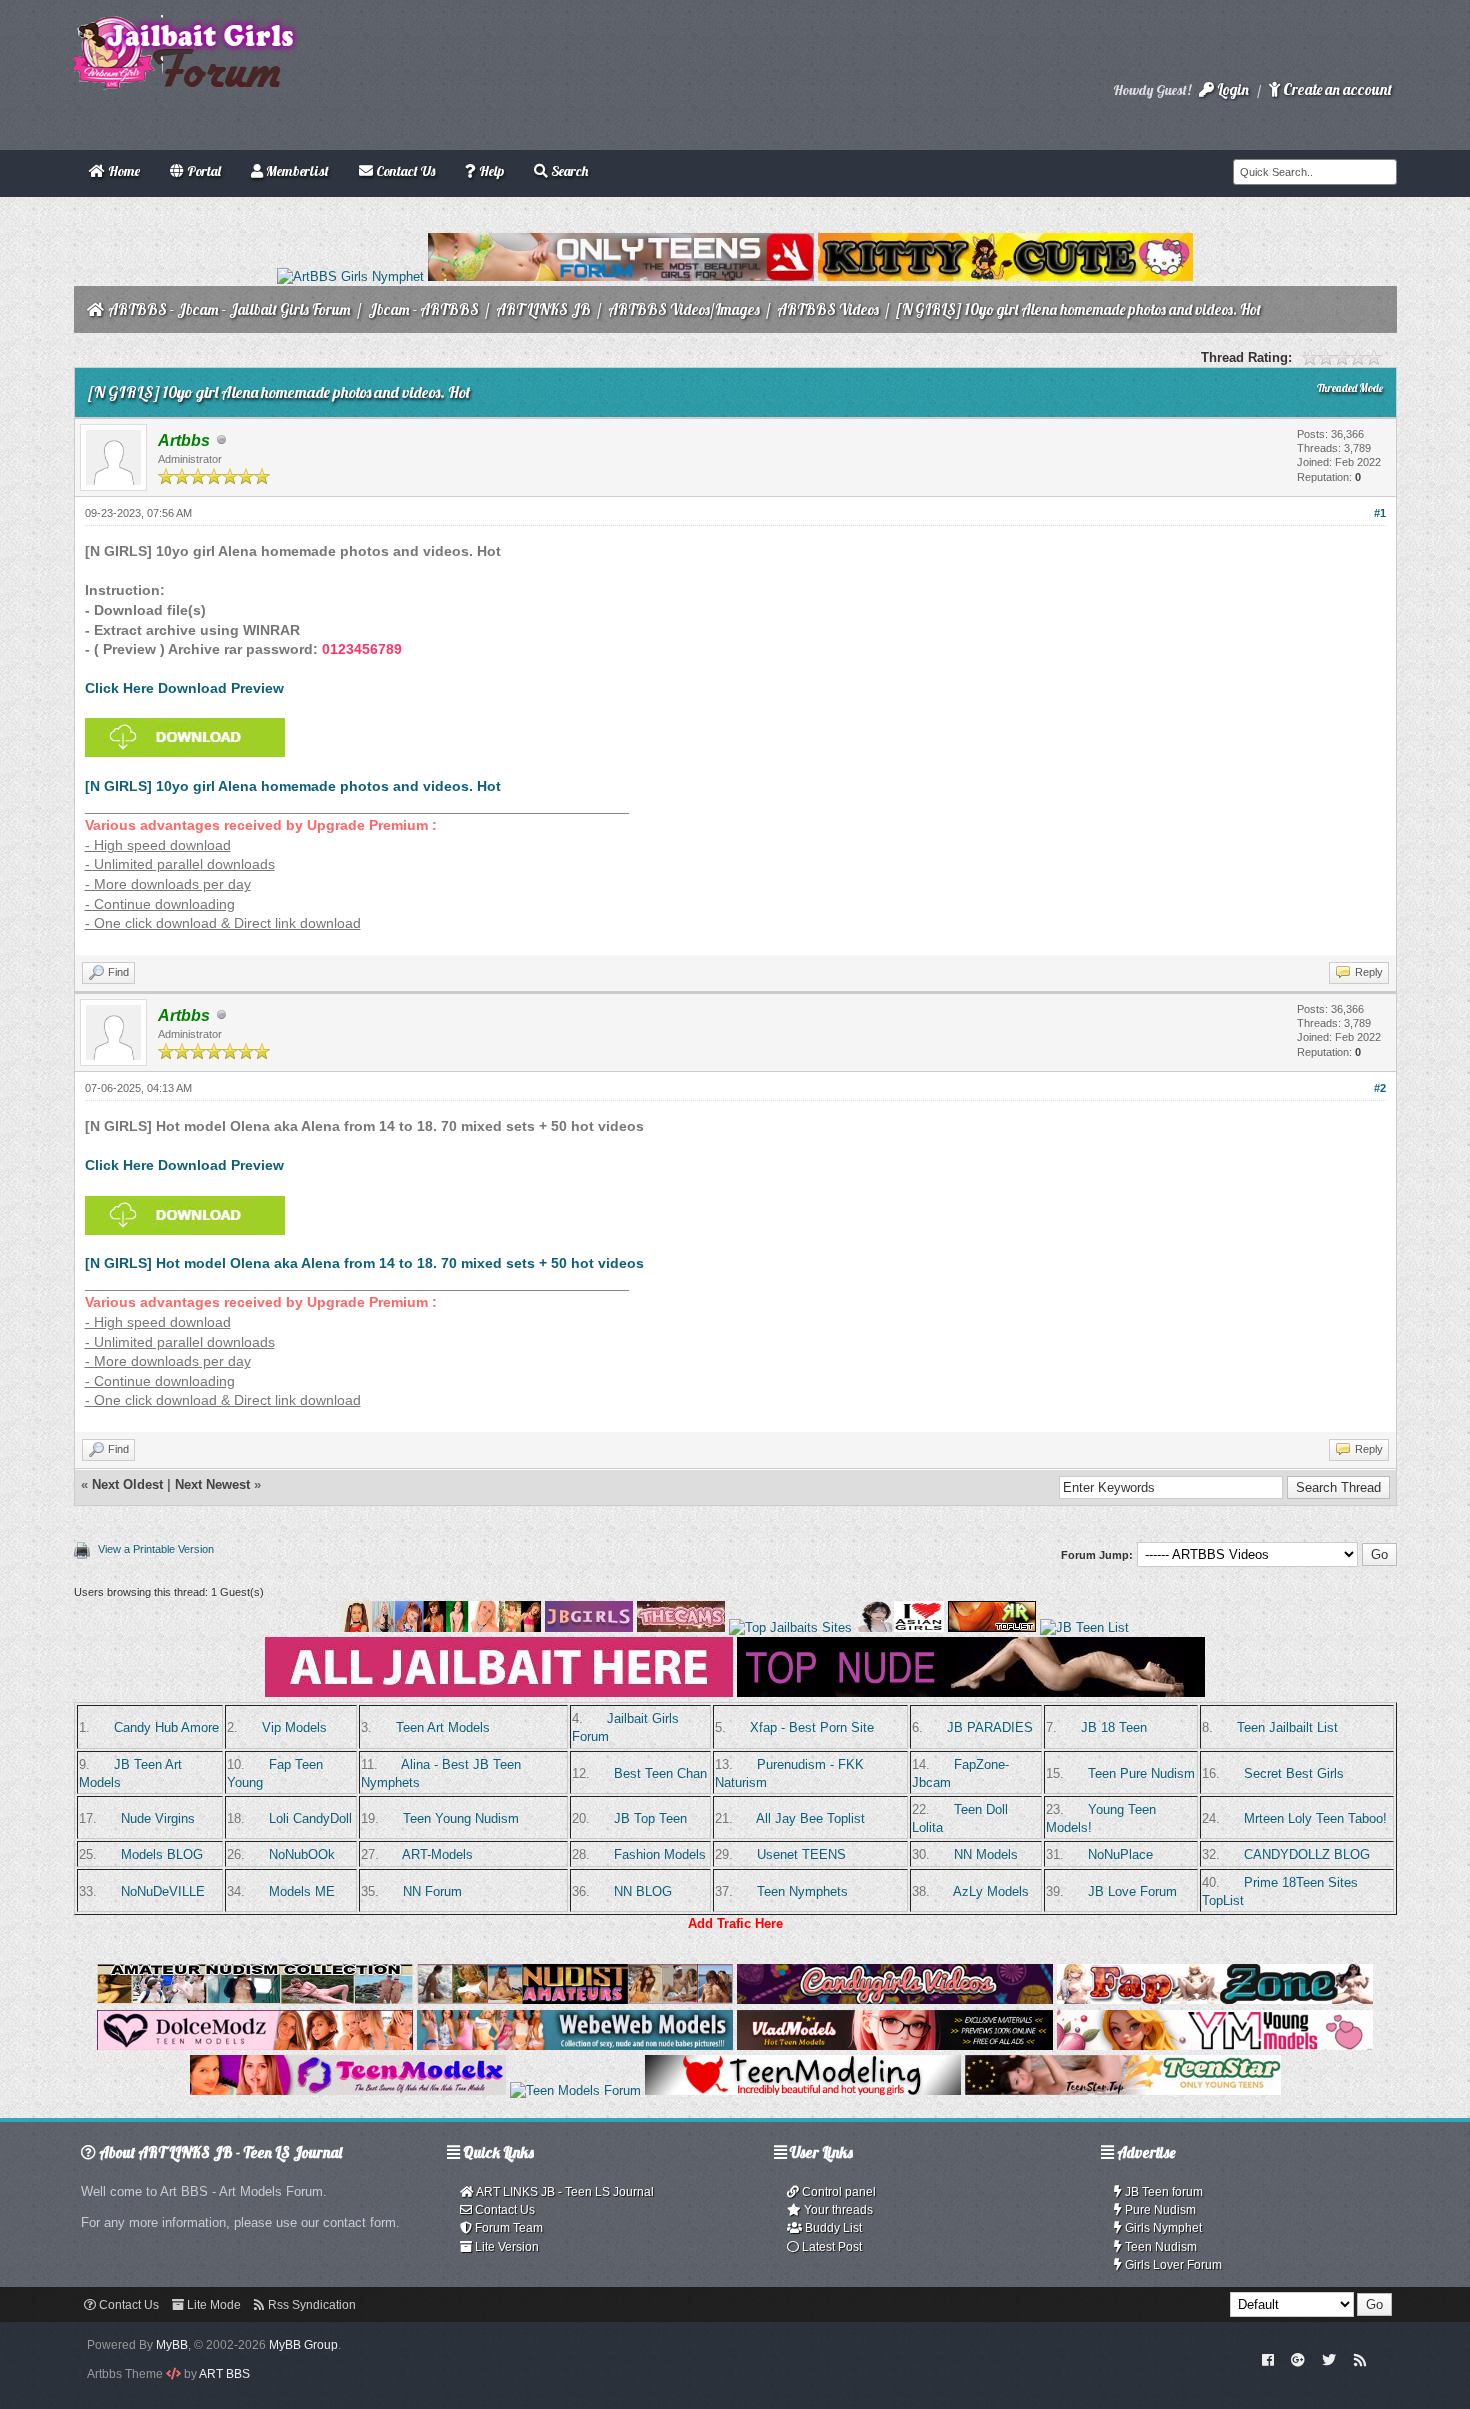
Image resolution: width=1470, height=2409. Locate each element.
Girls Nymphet (1162, 2228)
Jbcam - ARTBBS (423, 309)
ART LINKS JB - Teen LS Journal (564, 2192)
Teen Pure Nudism (1141, 1773)
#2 (1380, 1088)
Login (1231, 89)
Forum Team (507, 2228)
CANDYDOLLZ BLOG (1307, 1854)
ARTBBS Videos (828, 309)
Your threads (837, 2210)
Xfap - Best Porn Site (812, 1727)
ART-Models (437, 1854)
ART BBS (224, 2374)
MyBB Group (303, 2345)
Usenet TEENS (801, 1854)
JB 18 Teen (1114, 1727)
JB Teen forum (1162, 2192)
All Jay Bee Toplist (810, 1818)
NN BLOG (643, 1891)
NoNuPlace (1120, 1854)
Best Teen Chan (660, 1773)
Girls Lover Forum (1172, 2265)
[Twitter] (1329, 2359)
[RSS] (1360, 2359)
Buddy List (832, 2228)
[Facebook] (1267, 2359)
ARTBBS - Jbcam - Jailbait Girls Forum (229, 309)
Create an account (1336, 89)
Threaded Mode (1350, 388)
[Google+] (1298, 2359)
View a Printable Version (156, 1549)
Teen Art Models (443, 1727)
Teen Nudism (1159, 2247)
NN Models (986, 1854)
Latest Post (830, 2247)
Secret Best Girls (1294, 1773)
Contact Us (503, 2210)
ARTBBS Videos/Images (684, 309)
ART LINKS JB (543, 309)
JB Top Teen (650, 1818)
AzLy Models (991, 1891)
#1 (1380, 513)
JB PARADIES (990, 1727)
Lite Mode (212, 2305)
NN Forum (432, 1891)
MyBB (172, 2345)
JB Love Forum (1132, 1891)
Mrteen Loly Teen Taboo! (1315, 1818)
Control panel (837, 2192)
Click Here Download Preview (184, 688)
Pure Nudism (1159, 2210)
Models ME (302, 1891)
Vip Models (294, 1727)
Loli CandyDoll (310, 1818)
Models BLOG (162, 1854)
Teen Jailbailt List (1287, 1727)
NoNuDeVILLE (163, 1891)
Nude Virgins (158, 1818)
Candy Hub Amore (166, 1727)
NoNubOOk (302, 1854)
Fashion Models (660, 1854)
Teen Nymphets (802, 1891)
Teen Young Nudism (461, 1818)
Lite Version (505, 2247)
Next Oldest (127, 1484)
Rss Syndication (310, 2305)
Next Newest (212, 1484)
